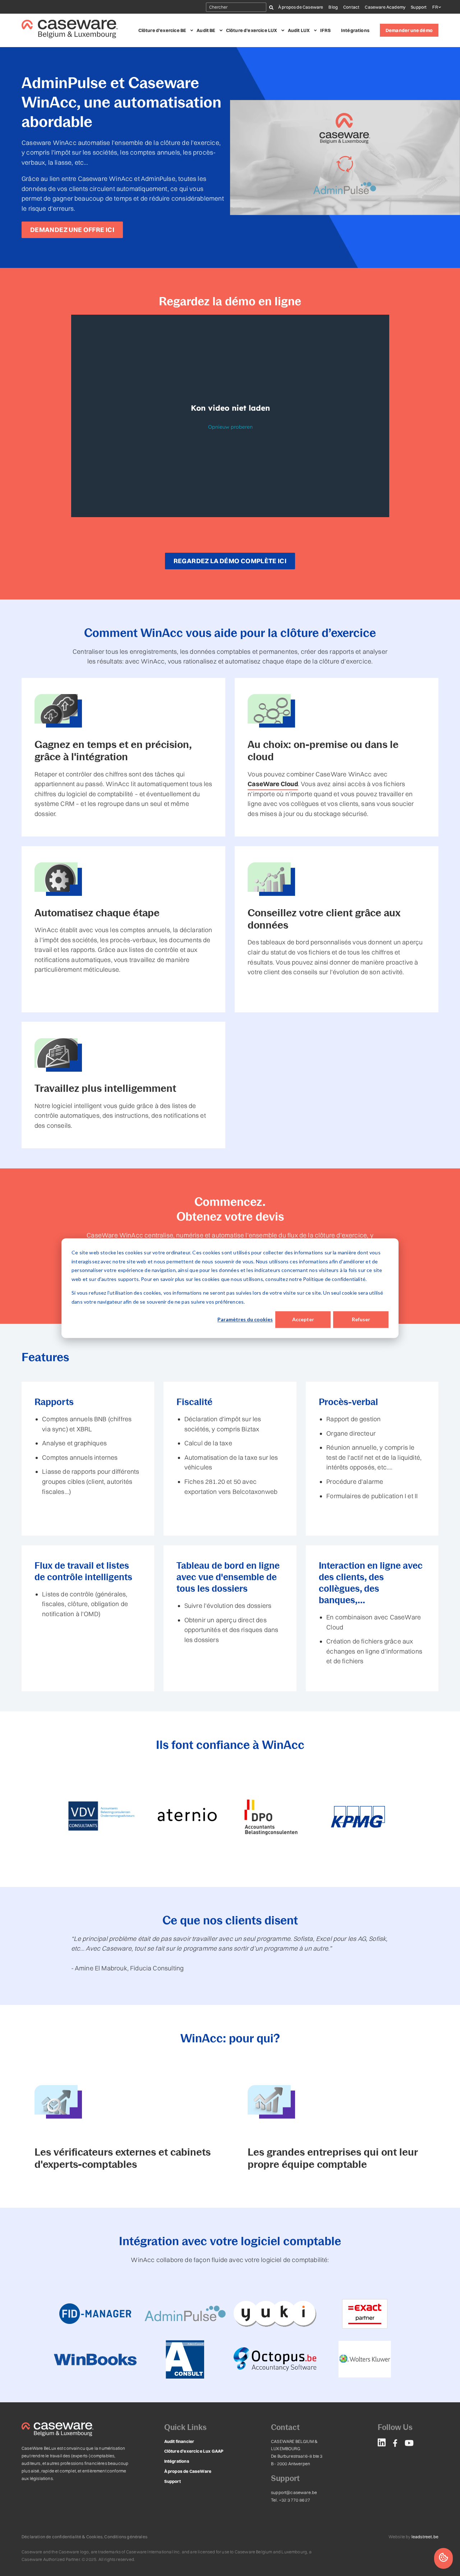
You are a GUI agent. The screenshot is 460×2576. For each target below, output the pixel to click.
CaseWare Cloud (273, 784)
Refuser (361, 1319)
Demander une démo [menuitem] (409, 30)
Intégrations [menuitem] (355, 30)
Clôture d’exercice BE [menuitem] (162, 30)
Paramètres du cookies (245, 1319)
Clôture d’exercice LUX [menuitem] (252, 30)
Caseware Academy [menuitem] (385, 7)
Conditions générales (126, 2537)
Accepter (303, 1319)
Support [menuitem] (419, 7)
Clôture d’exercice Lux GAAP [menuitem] (194, 2451)
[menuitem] (382, 2444)
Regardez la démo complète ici (230, 561)
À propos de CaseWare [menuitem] (188, 2471)
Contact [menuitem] (351, 7)
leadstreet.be (425, 2537)
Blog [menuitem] (333, 7)
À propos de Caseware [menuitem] (301, 7)
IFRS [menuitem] (325, 30)
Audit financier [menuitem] (179, 2441)
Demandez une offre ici (72, 230)
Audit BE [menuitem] (206, 30)
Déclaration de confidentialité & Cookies (62, 2537)
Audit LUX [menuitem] (299, 30)
